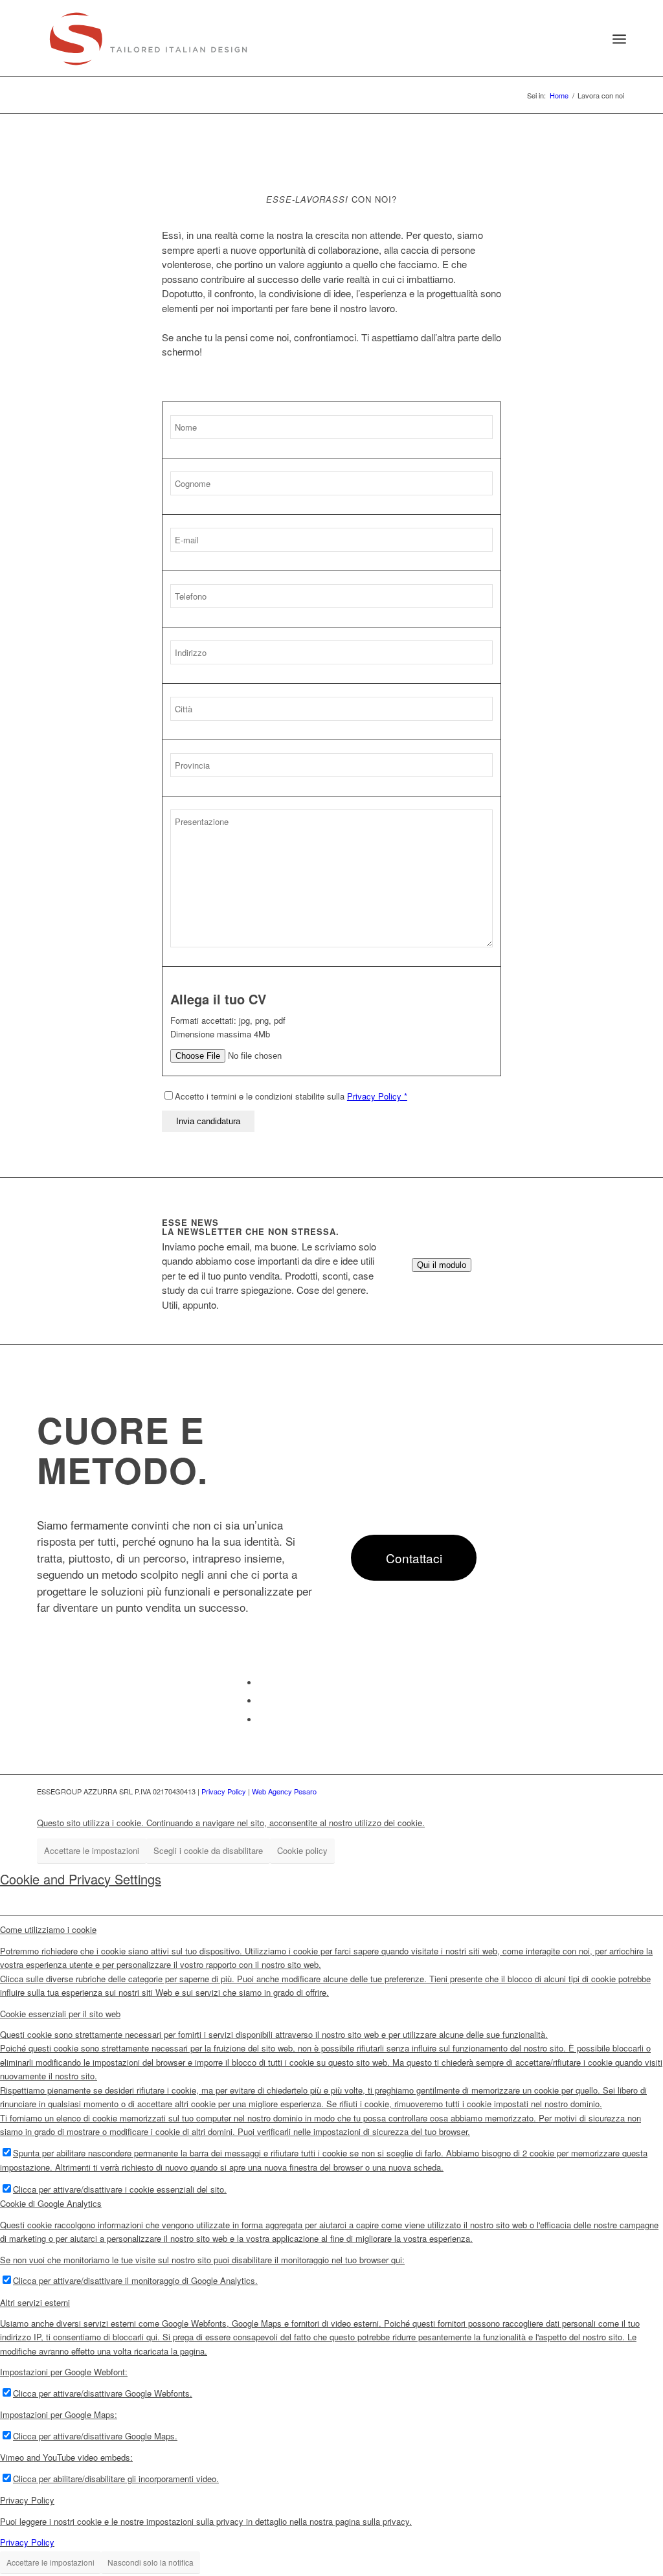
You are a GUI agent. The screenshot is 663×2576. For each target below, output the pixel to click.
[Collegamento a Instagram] (262, 1720)
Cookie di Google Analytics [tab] (51, 2203)
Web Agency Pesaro (284, 1791)
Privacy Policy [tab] (27, 2500)
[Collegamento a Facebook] (262, 1683)
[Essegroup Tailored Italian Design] (148, 39)
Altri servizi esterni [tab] (35, 2302)
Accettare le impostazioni (92, 1850)
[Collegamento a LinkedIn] (262, 1701)
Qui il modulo (442, 1265)
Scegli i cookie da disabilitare (208, 1850)
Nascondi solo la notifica (151, 2562)
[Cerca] (589, 39)
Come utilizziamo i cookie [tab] (48, 1929)
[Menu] (619, 39)
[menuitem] (589, 39)
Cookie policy (302, 1850)
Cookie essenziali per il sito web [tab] (60, 2014)
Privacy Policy (224, 1791)
